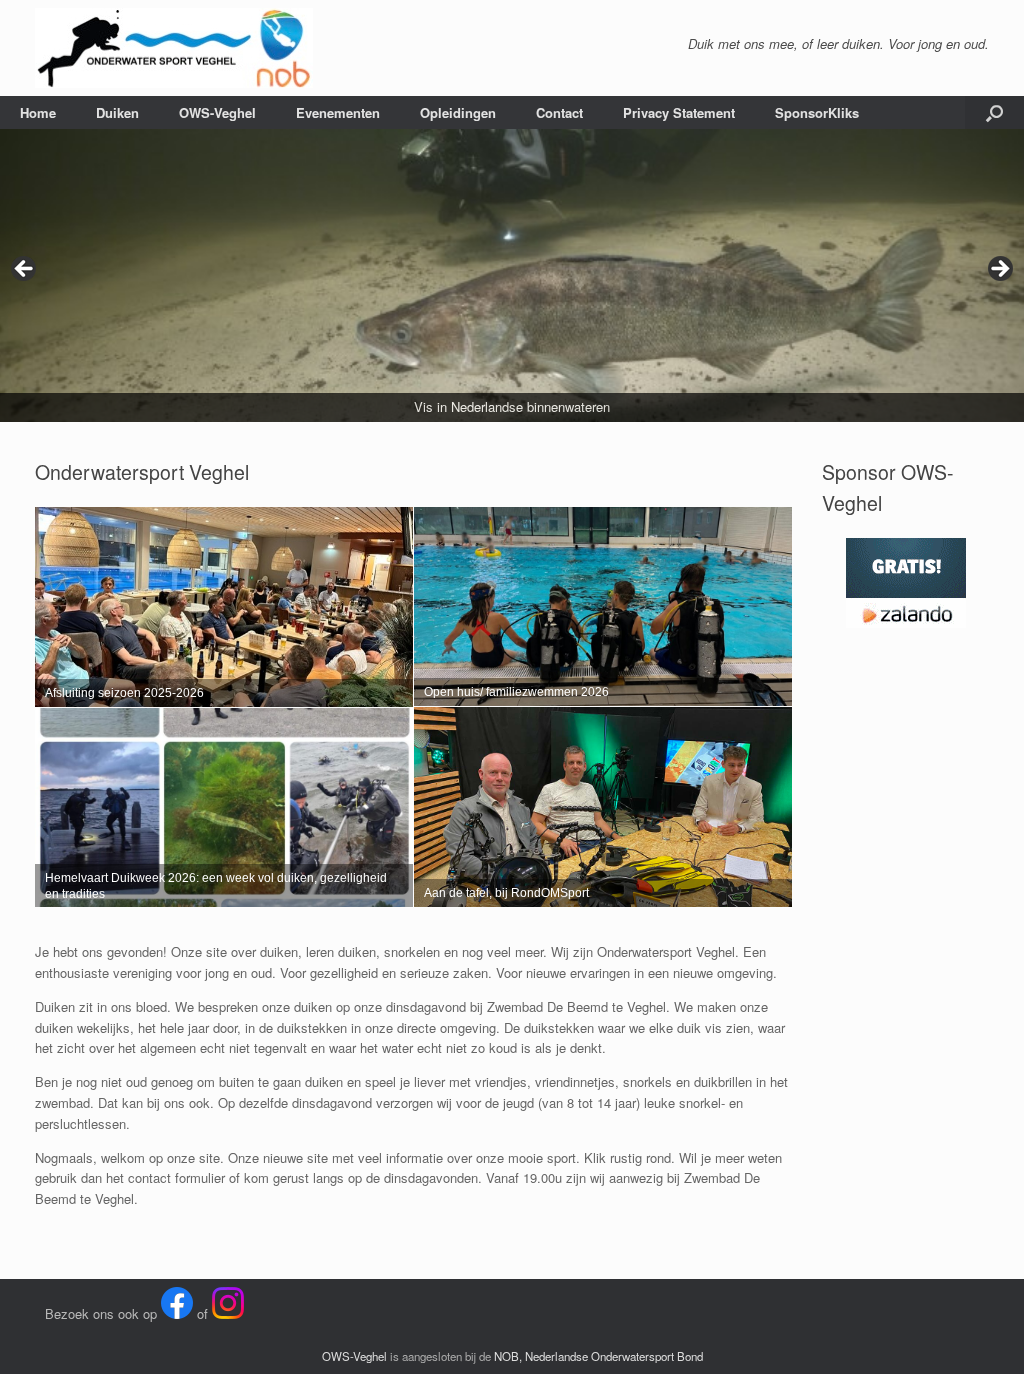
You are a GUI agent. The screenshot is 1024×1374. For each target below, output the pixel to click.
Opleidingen (458, 112)
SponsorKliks (817, 112)
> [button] (999, 270)
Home (38, 112)
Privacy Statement (679, 112)
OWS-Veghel (217, 112)
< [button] (25, 270)
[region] (512, 275)
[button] (994, 112)
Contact (559, 112)
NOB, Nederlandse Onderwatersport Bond (598, 1356)
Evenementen (338, 112)
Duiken (117, 112)
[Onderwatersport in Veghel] (174, 48)
